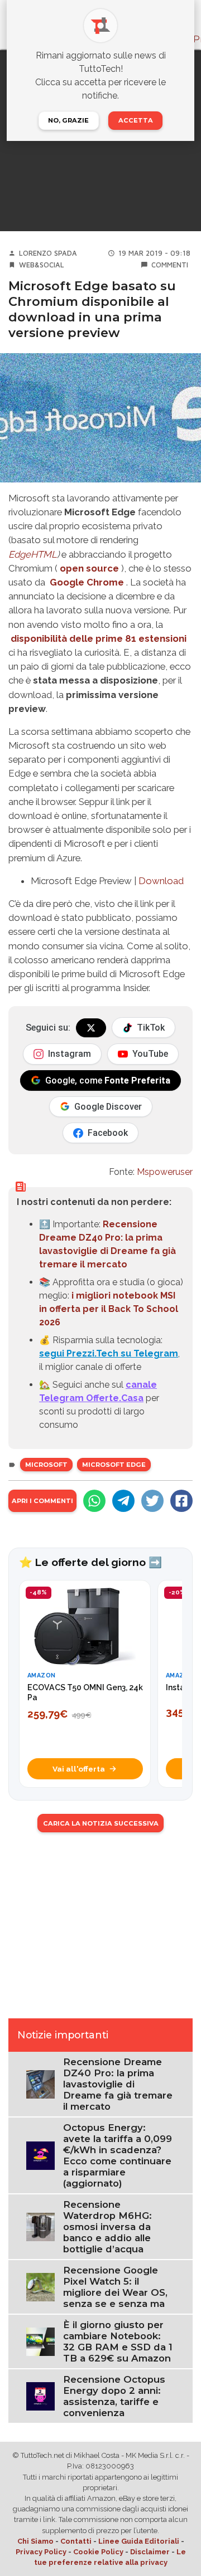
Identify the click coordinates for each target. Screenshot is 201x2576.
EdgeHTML (33, 554)
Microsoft (46, 1465)
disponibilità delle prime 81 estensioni (99, 638)
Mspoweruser (165, 1172)
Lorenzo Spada (48, 253)
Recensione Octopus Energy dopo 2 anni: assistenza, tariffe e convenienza (114, 2396)
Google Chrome (87, 582)
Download (161, 881)
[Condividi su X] (152, 1501)
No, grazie (68, 120)
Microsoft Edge (114, 1465)
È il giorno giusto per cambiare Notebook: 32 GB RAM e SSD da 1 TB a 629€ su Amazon (118, 2341)
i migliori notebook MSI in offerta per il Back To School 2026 (109, 1309)
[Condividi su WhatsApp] (94, 1501)
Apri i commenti (42, 1501)
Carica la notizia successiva (101, 1823)
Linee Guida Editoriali (139, 2541)
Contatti (76, 2541)
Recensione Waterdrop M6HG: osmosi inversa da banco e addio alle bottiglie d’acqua (107, 2227)
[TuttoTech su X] (91, 1028)
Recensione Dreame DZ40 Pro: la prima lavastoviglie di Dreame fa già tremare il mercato (118, 2084)
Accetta (136, 120)
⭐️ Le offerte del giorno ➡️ (90, 1562)
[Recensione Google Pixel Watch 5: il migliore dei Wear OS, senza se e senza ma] (40, 2286)
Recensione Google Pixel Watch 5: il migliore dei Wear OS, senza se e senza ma (115, 2287)
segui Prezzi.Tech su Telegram (109, 1353)
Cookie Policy (98, 2552)
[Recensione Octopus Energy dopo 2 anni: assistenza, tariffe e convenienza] (40, 2395)
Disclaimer (150, 2552)
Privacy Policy (41, 2552)
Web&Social (42, 265)
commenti (170, 265)
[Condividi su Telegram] (123, 1501)
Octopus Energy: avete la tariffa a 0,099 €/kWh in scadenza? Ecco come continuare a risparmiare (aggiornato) (118, 2155)
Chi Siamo (35, 2541)
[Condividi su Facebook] (181, 1501)
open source (89, 568)
